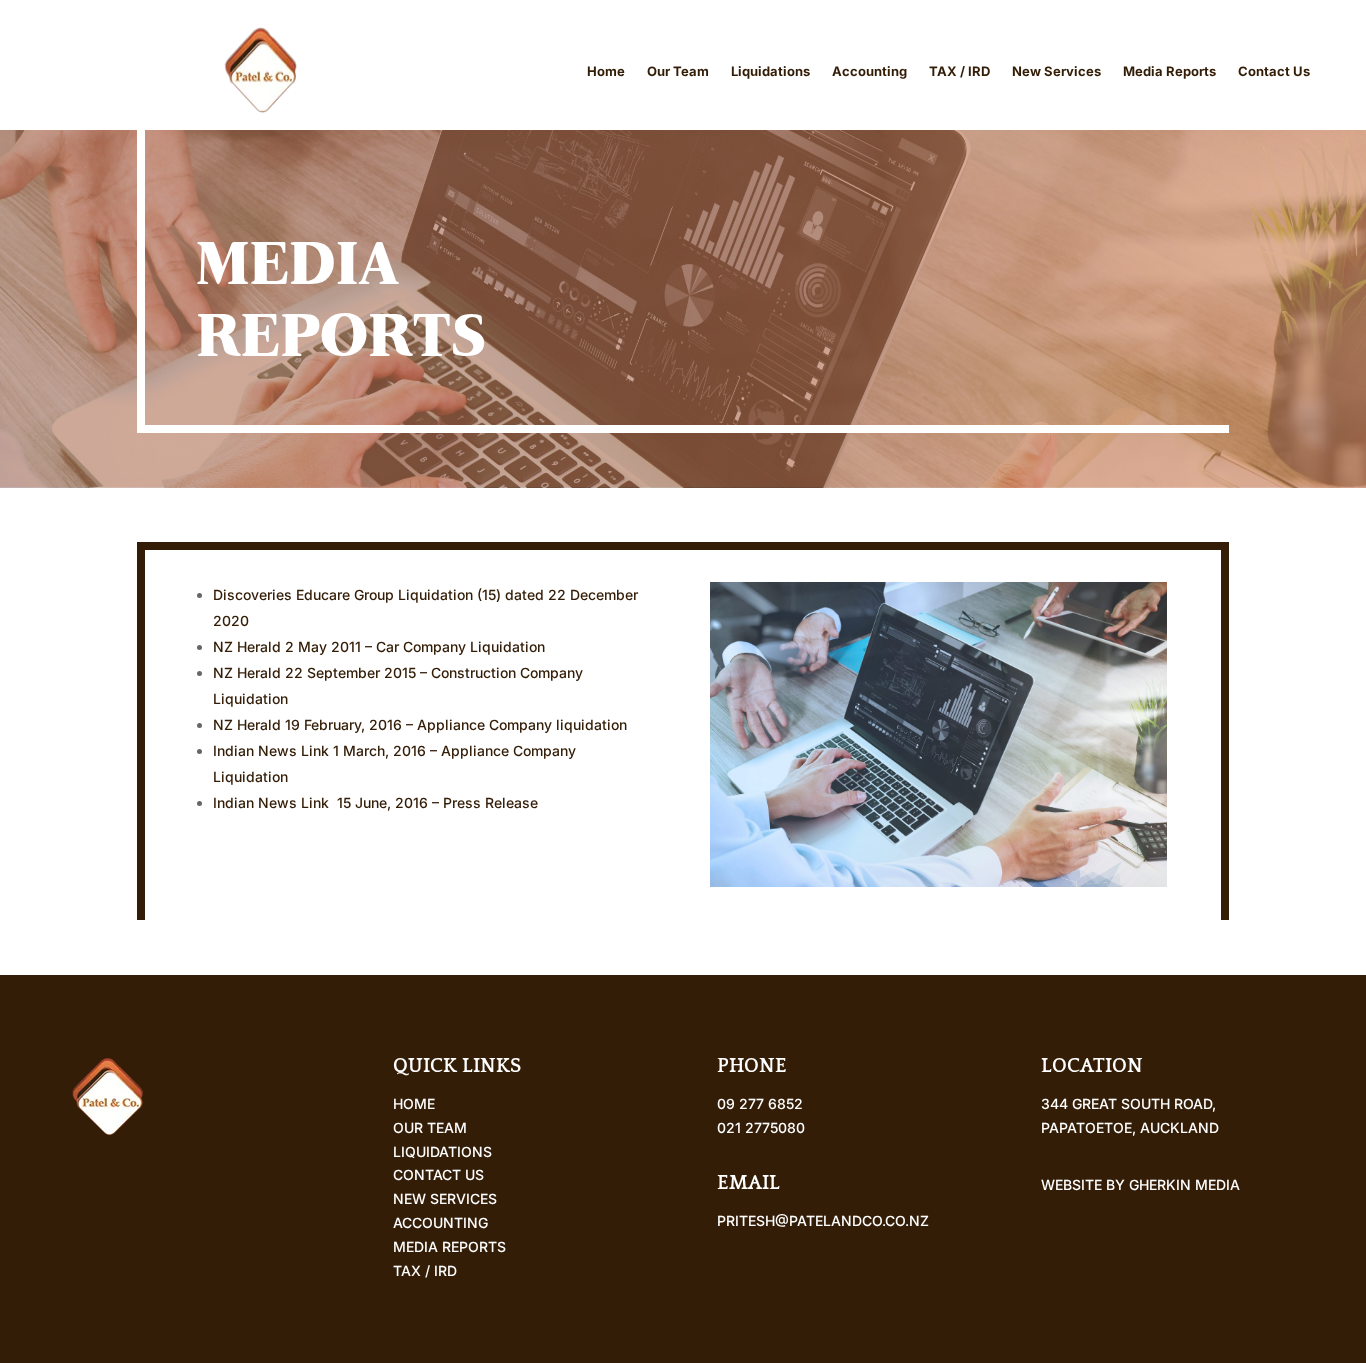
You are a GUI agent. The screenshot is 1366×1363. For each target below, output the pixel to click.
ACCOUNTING (440, 1222)
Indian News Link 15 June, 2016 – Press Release (381, 802)
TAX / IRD (959, 71)
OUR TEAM (430, 1127)
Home (606, 71)
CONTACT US (438, 1174)
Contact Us (1274, 71)
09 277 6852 (760, 1103)
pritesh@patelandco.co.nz (823, 1220)
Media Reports (1169, 71)
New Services (1056, 71)
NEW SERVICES (445, 1198)
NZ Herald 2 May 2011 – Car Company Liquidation (379, 646)
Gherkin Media (1184, 1184)
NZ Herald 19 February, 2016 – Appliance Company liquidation (420, 724)
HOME (414, 1103)
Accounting (869, 71)
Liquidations (770, 71)
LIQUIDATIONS (442, 1151)
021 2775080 (761, 1127)
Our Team (678, 71)
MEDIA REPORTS (449, 1246)
